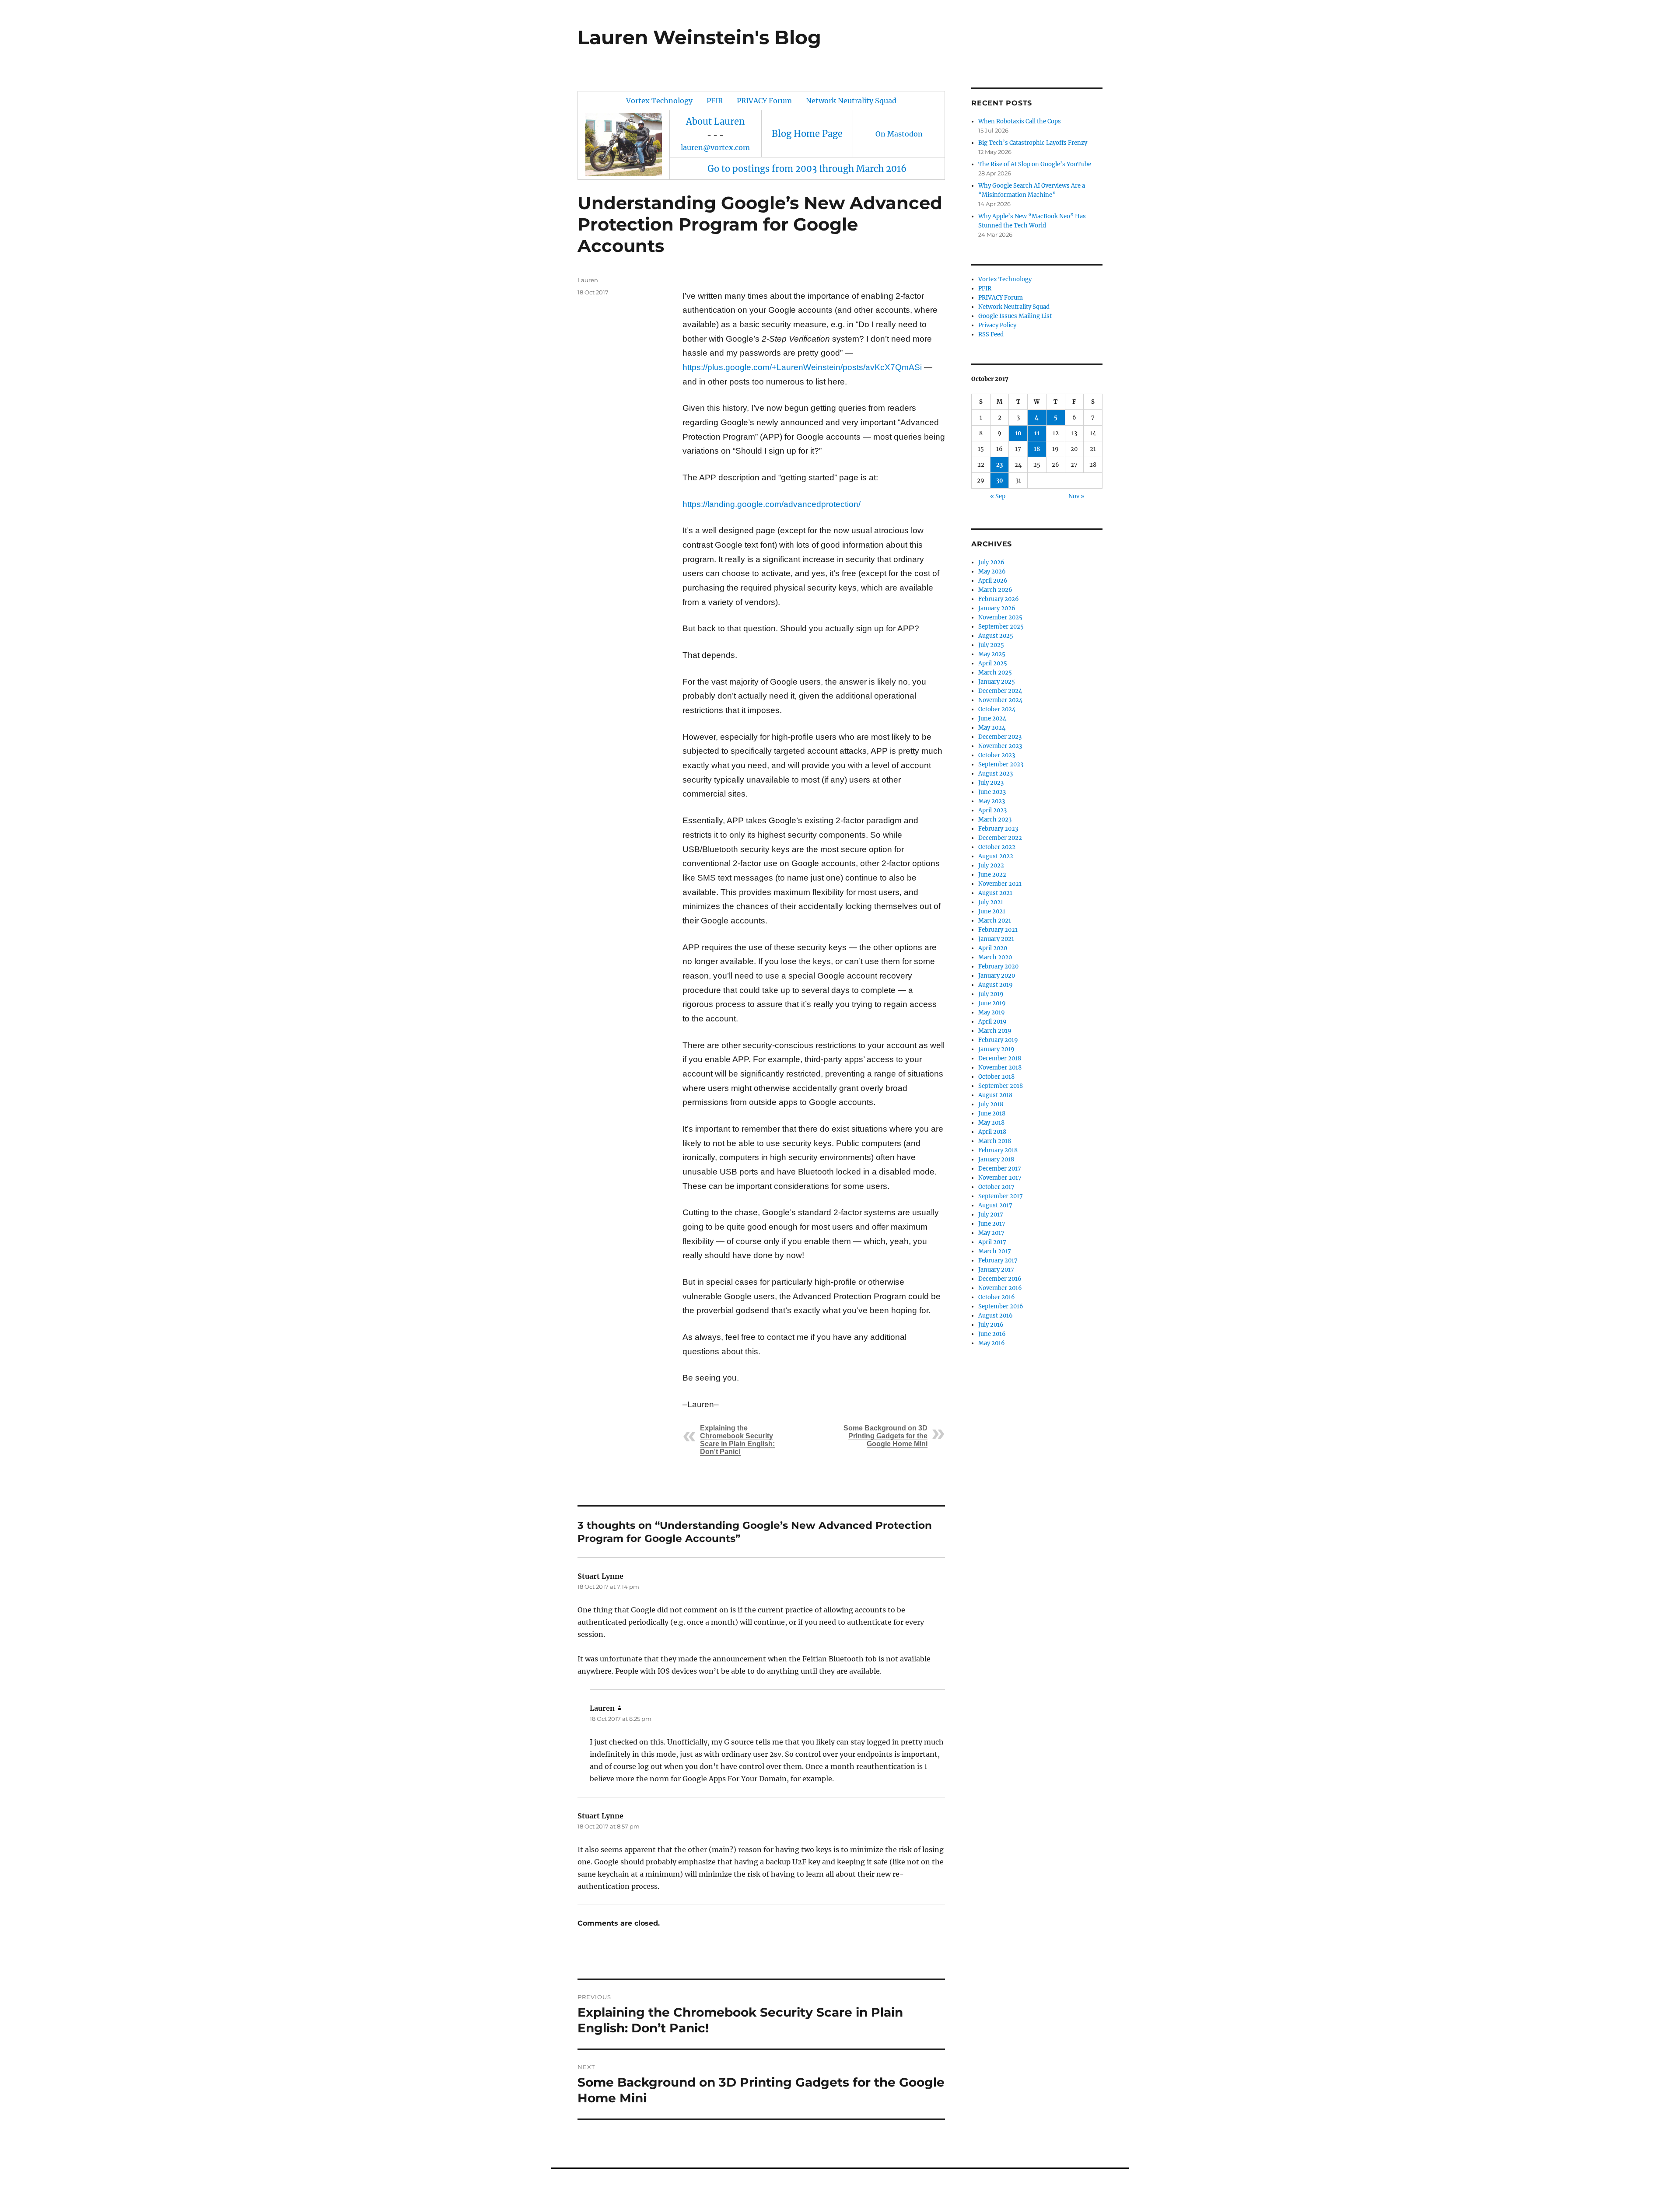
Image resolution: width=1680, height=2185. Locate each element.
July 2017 (991, 1215)
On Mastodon (899, 134)
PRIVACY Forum (764, 101)
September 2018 (1001, 1086)
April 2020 (993, 948)
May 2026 (992, 572)
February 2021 (998, 930)
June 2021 (992, 911)
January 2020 (997, 976)
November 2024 (1000, 700)
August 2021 (995, 893)
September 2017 (1001, 1196)
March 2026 (995, 590)
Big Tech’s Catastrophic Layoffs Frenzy (1033, 143)
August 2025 (996, 636)
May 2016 (992, 1343)
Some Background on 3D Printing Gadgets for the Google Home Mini (885, 1436)
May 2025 (992, 654)
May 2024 (992, 728)
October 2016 (997, 1297)
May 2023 (992, 801)
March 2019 (995, 1031)
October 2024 (997, 709)
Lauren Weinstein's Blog (699, 37)
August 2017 (995, 1205)
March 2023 (995, 820)
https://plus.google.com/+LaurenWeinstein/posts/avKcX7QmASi (803, 367)
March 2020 (995, 957)
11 (1037, 433)
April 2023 (992, 810)
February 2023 (998, 829)
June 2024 (992, 718)
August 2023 (996, 774)
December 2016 (1000, 1279)
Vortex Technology (659, 101)
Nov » (1076, 496)
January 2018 (996, 1159)
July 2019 (991, 994)
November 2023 (1000, 746)
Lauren (588, 280)
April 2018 (992, 1132)
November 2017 (1000, 1178)
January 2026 (997, 608)
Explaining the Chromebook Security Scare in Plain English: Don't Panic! (737, 1440)
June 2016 (992, 1334)
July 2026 (991, 562)
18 (1037, 449)
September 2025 (1001, 627)
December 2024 (1000, 691)
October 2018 (996, 1077)
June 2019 (992, 1003)
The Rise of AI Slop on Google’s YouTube (1035, 164)
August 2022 (996, 856)
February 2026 (999, 599)
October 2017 (996, 1187)
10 (1018, 433)
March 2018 (995, 1141)
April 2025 (993, 663)
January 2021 (996, 939)
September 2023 (1001, 764)
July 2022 (991, 865)
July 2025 (991, 645)
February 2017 (998, 1260)
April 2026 (993, 581)
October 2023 (997, 755)
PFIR (715, 101)
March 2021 (995, 921)
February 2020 (998, 967)
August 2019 (996, 985)
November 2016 (1000, 1288)
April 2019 (992, 1022)
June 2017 (992, 1224)
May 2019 (992, 1012)
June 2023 (992, 792)
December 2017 (1000, 1169)
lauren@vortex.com (715, 147)
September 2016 (1001, 1306)
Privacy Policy (997, 325)
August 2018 (995, 1095)
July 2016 (991, 1325)
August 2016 (996, 1316)
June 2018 (992, 1113)
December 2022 (1000, 838)
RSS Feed (991, 334)
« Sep (998, 496)
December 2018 (1000, 1058)
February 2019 (998, 1040)
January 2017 (996, 1270)
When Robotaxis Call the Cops (1020, 121)
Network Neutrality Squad (851, 101)
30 (1000, 481)
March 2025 (995, 673)
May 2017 (991, 1233)
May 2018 (991, 1123)
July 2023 (991, 783)
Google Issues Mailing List (1015, 316)
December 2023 (1000, 737)
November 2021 (1000, 884)
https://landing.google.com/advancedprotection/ (772, 504)
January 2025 (997, 682)
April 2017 (992, 1242)
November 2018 (1000, 1068)
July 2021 (991, 902)
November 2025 (1000, 617)
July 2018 (991, 1104)
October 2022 (997, 847)
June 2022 (992, 875)
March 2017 (995, 1251)
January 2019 (996, 1049)
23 (999, 465)
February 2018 (998, 1150)
